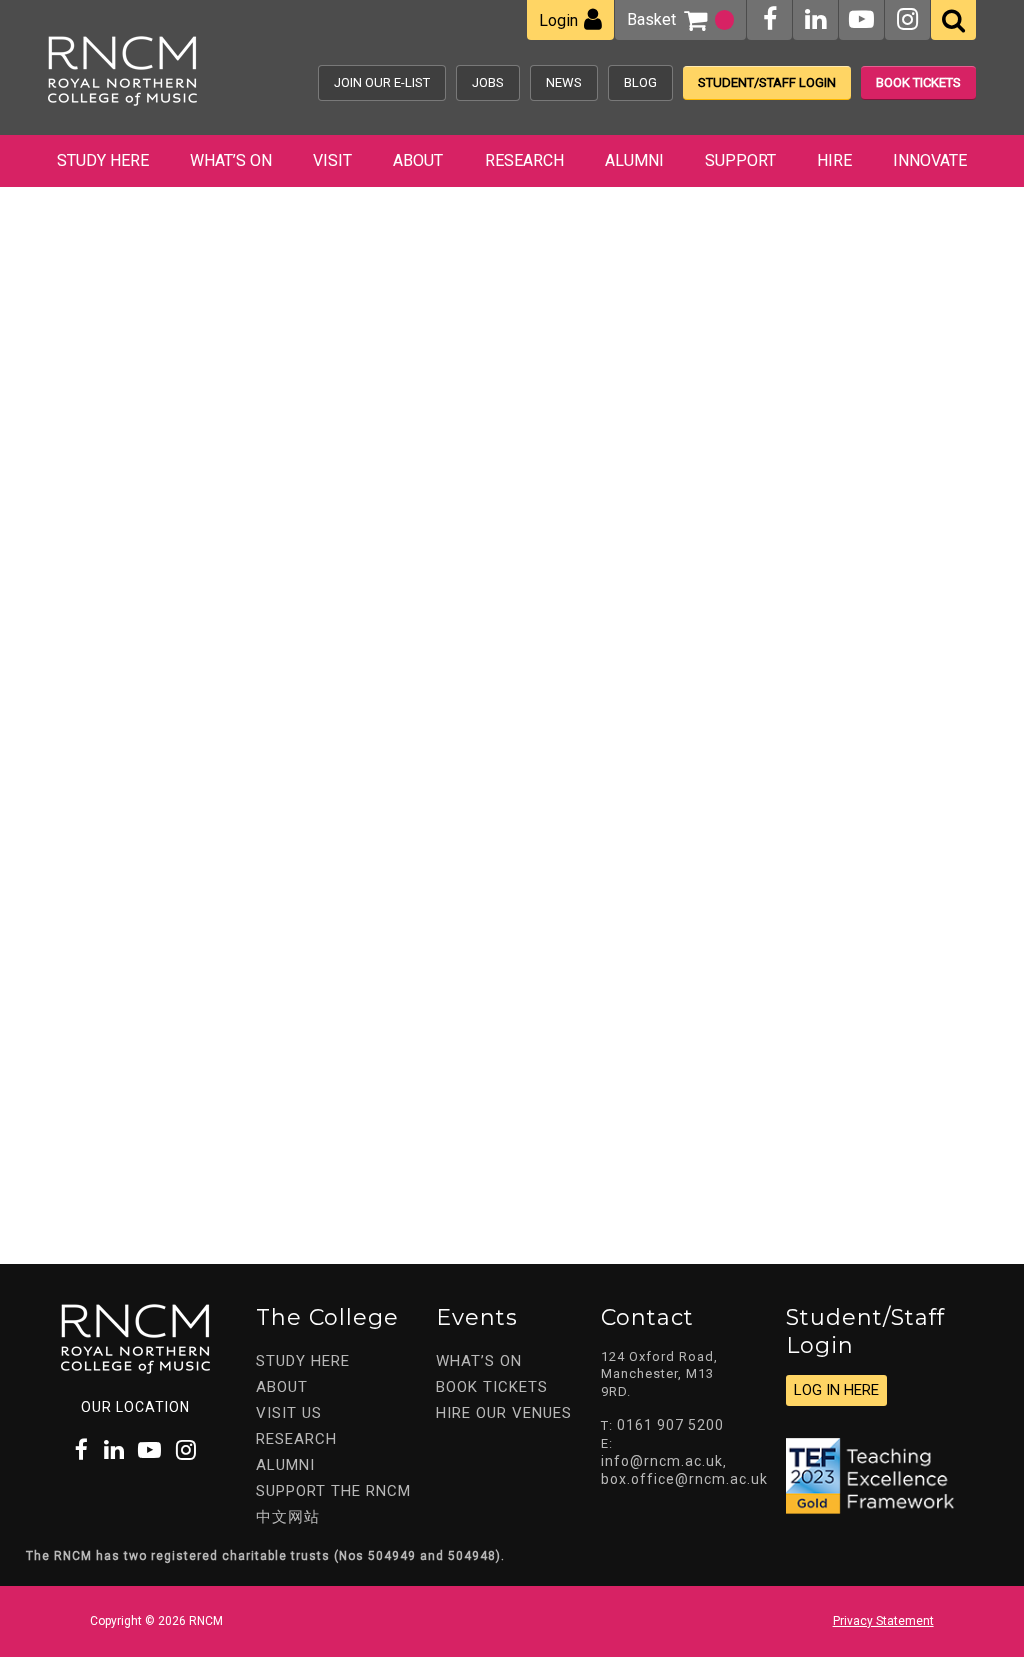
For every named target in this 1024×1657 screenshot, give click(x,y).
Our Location (135, 1407)
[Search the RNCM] (953, 20)
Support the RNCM (333, 1491)
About (418, 160)
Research (524, 160)
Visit (332, 160)
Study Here (103, 160)
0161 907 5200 (670, 1425)
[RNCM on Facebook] (770, 19)
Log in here (836, 1390)
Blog (640, 82)
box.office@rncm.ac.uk (684, 1479)
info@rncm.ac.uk (662, 1461)
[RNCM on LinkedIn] (815, 19)
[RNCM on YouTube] (861, 19)
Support (740, 160)
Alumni (634, 160)
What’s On (231, 160)
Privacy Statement (883, 1621)
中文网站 (288, 1517)
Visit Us (289, 1413)
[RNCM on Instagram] (907, 19)
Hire (834, 160)
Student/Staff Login (767, 82)
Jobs (488, 82)
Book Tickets (918, 82)
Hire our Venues (504, 1413)
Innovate (930, 160)
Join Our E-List (382, 82)
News (564, 82)
